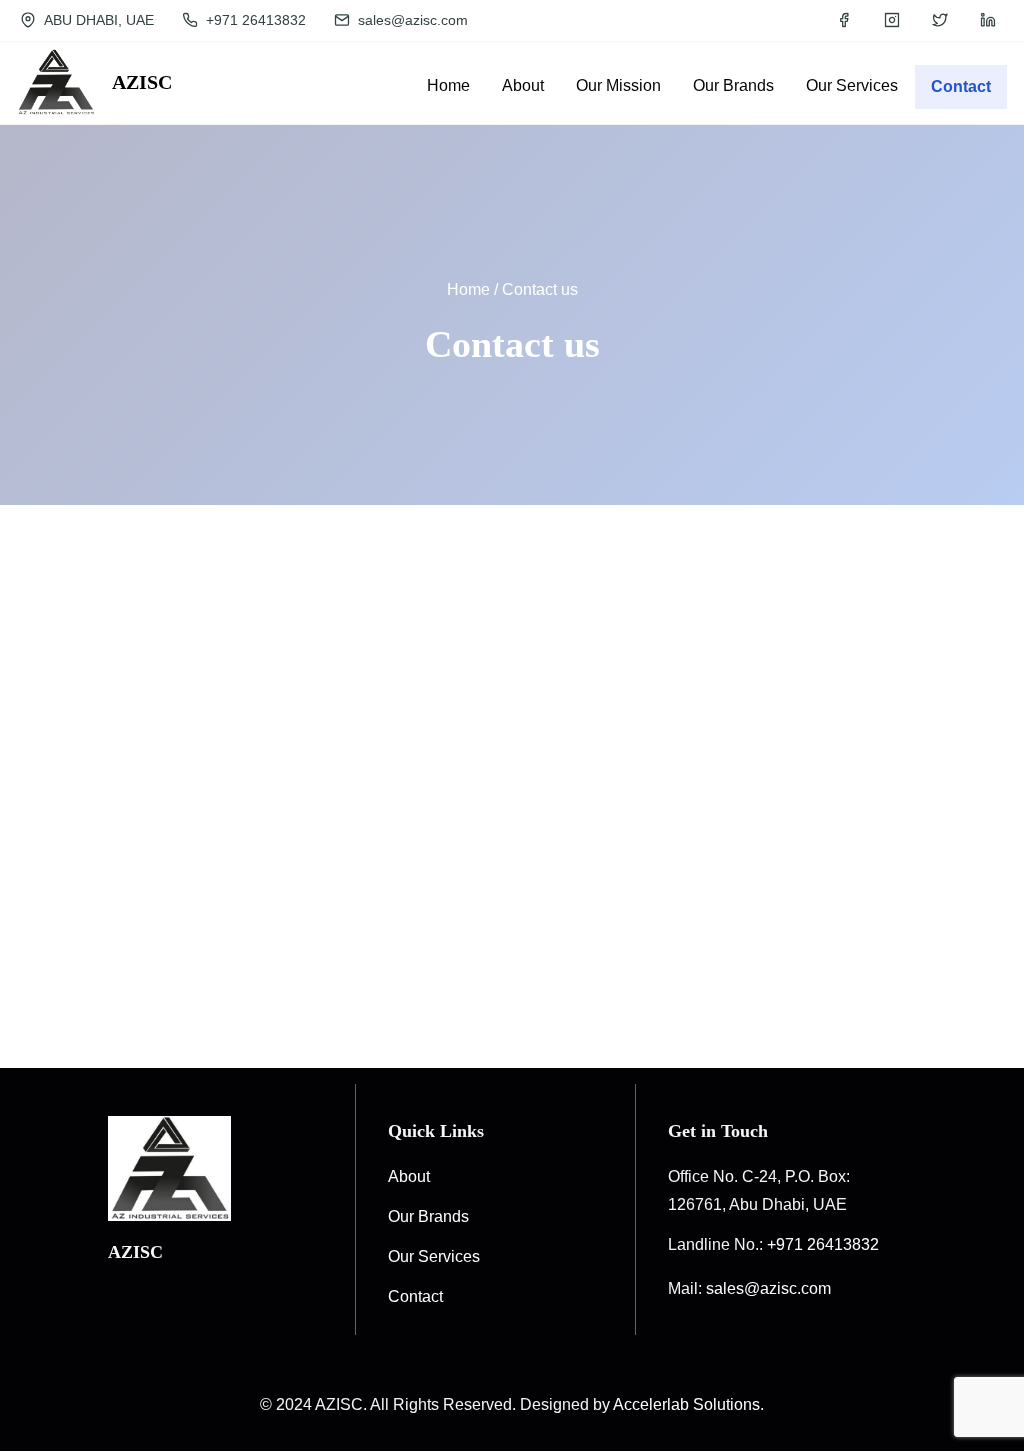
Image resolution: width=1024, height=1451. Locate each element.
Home (468, 289)
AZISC (142, 82)
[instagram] (892, 20)
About (409, 1176)
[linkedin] (988, 20)
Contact (961, 86)
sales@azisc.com (411, 20)
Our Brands (428, 1216)
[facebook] (844, 20)
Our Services (434, 1256)
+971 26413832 (254, 20)
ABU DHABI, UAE (97, 20)
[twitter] (940, 20)
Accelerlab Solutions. (688, 1404)
